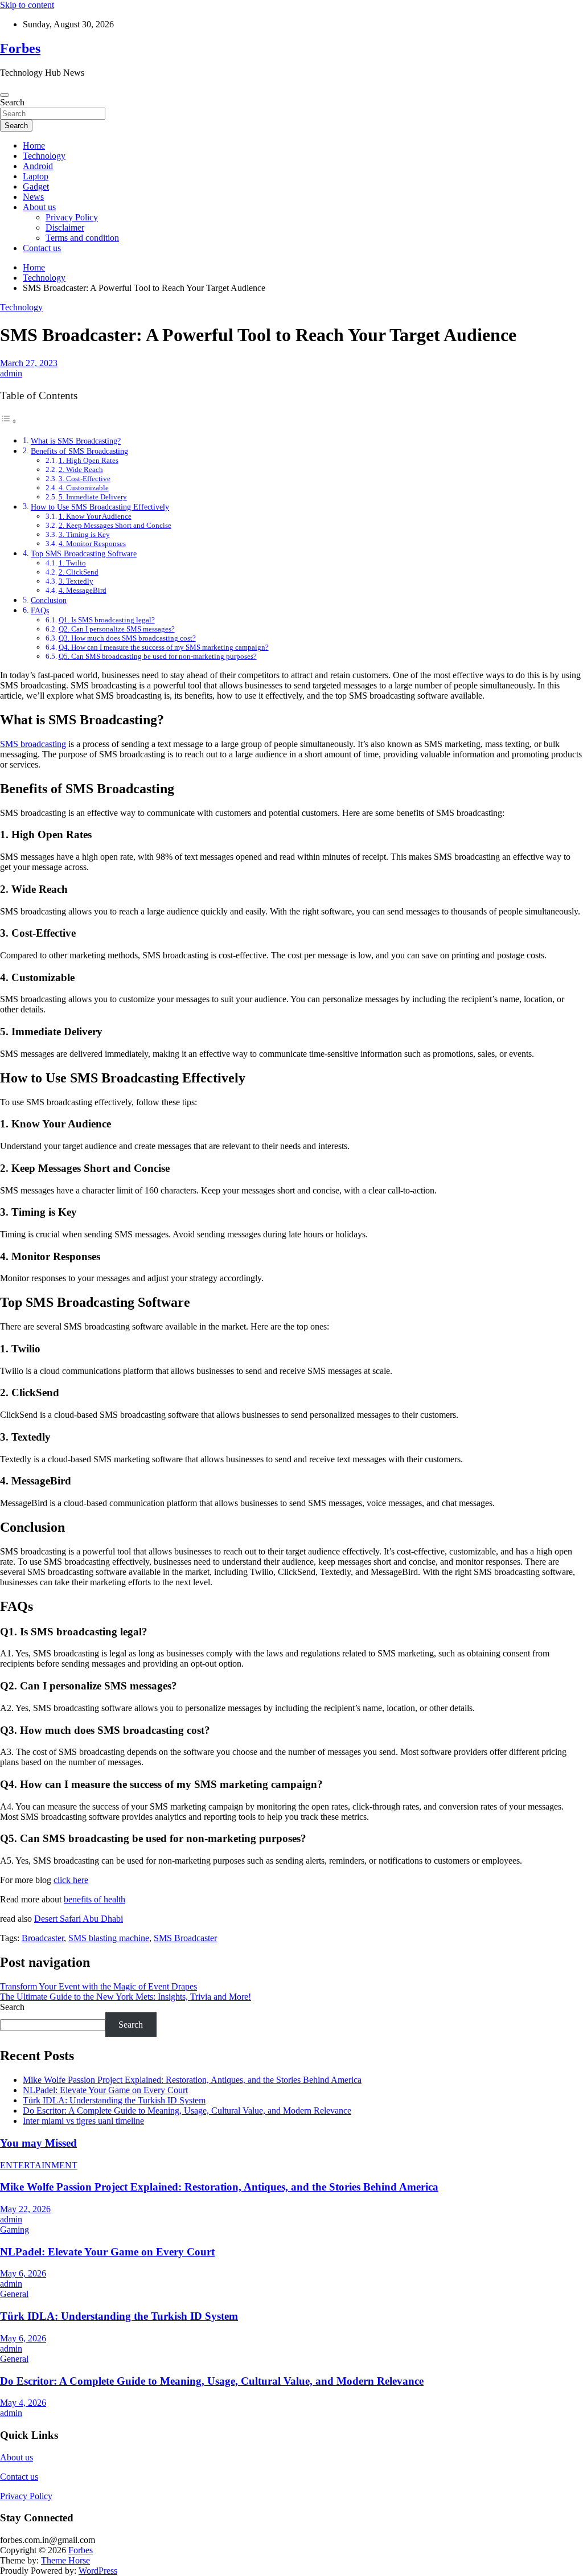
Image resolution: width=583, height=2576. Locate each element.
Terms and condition (82, 238)
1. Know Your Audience (95, 516)
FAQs (40, 610)
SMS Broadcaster (185, 1938)
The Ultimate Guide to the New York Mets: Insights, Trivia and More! (126, 1997)
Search (12, 102)
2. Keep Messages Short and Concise (115, 525)
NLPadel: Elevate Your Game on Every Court (105, 2090)
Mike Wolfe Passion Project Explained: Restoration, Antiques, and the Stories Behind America (192, 2080)
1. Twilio (72, 563)
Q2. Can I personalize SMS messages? (117, 629)
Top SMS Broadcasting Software (84, 553)
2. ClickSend (79, 572)
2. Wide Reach (81, 469)
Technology (44, 156)
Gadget (36, 186)
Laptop (36, 176)
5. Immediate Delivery (93, 497)
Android (38, 166)
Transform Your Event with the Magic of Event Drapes (98, 1986)
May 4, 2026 (23, 2403)
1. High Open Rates (89, 460)
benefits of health (95, 1899)
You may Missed (38, 2143)
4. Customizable (84, 488)
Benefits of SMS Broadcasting (79, 451)
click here (71, 1880)
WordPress (98, 2571)
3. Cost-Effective (85, 479)
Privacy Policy (72, 217)
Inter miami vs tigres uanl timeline (83, 2121)
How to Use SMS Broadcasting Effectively (100, 507)
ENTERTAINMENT (39, 2165)
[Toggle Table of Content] (9, 421)
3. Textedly (76, 581)
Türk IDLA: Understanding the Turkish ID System (114, 2100)
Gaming (15, 2230)
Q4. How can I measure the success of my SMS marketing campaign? (164, 647)
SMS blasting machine (109, 1938)
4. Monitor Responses (92, 543)
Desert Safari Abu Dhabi (79, 1919)
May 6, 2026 (23, 2273)
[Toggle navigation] (5, 95)
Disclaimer (65, 227)
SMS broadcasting (33, 744)
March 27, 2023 (29, 363)
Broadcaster (43, 1938)
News (33, 197)
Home (34, 145)
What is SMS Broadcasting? (76, 441)
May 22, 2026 (25, 2209)
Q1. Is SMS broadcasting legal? (107, 620)
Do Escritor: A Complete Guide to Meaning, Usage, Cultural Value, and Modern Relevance (187, 2111)
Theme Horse (65, 2560)
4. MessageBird (83, 590)
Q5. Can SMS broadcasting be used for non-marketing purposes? (158, 656)
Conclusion (49, 600)
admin (11, 373)
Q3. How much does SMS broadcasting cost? (127, 638)
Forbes (20, 48)
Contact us (42, 248)
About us (39, 207)
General (14, 2294)
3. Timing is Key (84, 534)
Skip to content (27, 5)
